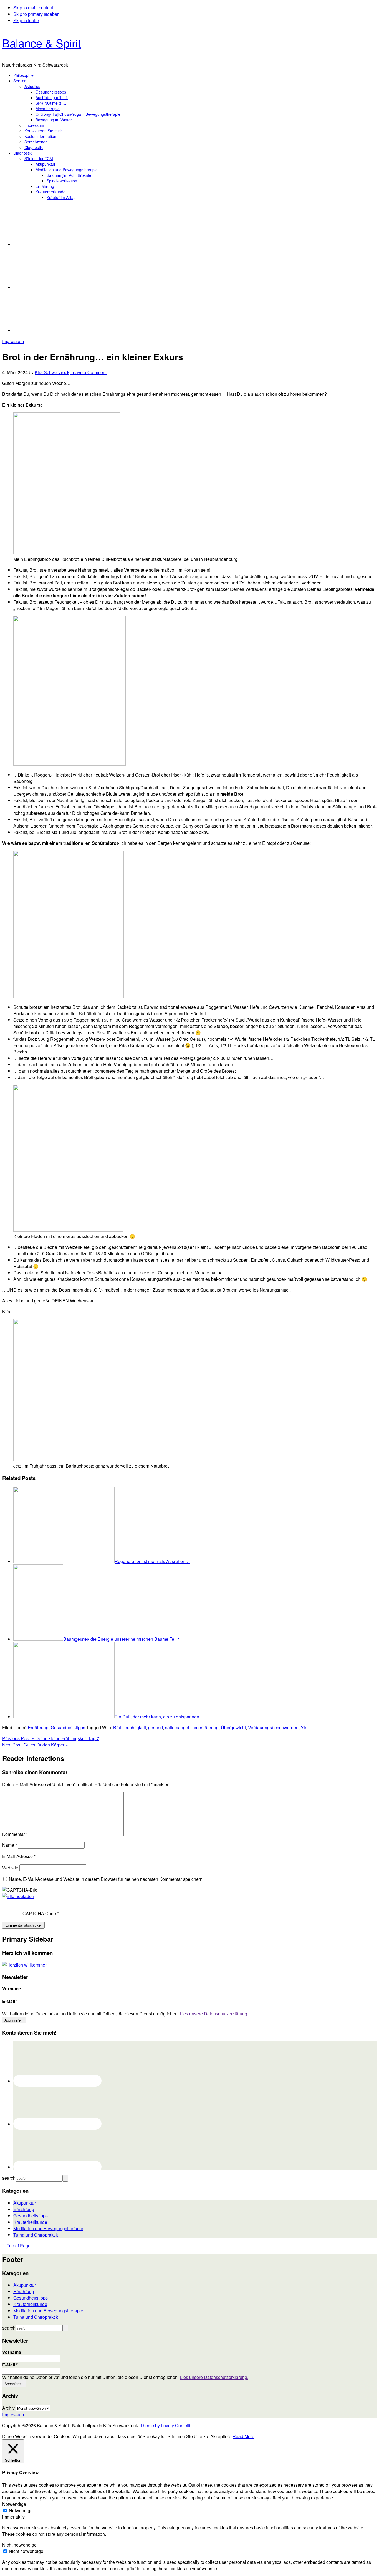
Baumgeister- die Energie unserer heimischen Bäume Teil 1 (122, 1639)
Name (10, 1845)
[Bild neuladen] (18, 1896)
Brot (117, 1727)
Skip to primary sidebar (36, 14)
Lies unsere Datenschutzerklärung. (214, 2014)
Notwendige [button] (14, 2504)
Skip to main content (33, 8)
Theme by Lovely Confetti (165, 2425)
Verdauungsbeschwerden (273, 1727)
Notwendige (21, 2510)
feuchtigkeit (135, 1727)
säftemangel (177, 1727)
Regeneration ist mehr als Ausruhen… (152, 1561)
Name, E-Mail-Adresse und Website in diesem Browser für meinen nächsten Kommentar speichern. (106, 1879)
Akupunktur (25, 2203)
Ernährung (38, 1727)
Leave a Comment (89, 372)
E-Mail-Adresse (19, 1856)
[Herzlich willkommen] (25, 1965)
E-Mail (10, 2001)
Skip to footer (26, 20)
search (9, 2178)
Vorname (12, 1989)
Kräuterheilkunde (30, 2222)
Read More (243, 2436)
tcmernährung (205, 1727)
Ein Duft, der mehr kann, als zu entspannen (157, 1717)
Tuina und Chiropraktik (36, 2235)
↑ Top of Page (16, 2246)
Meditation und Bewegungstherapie (48, 2228)
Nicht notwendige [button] (19, 2545)
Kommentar (15, 1834)
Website (10, 1868)
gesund (156, 1727)
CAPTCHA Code (39, 1913)
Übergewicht (233, 1727)
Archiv (8, 2408)
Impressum (13, 341)
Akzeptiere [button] (221, 2436)
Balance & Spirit (42, 43)
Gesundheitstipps (68, 1727)
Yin (304, 1727)
